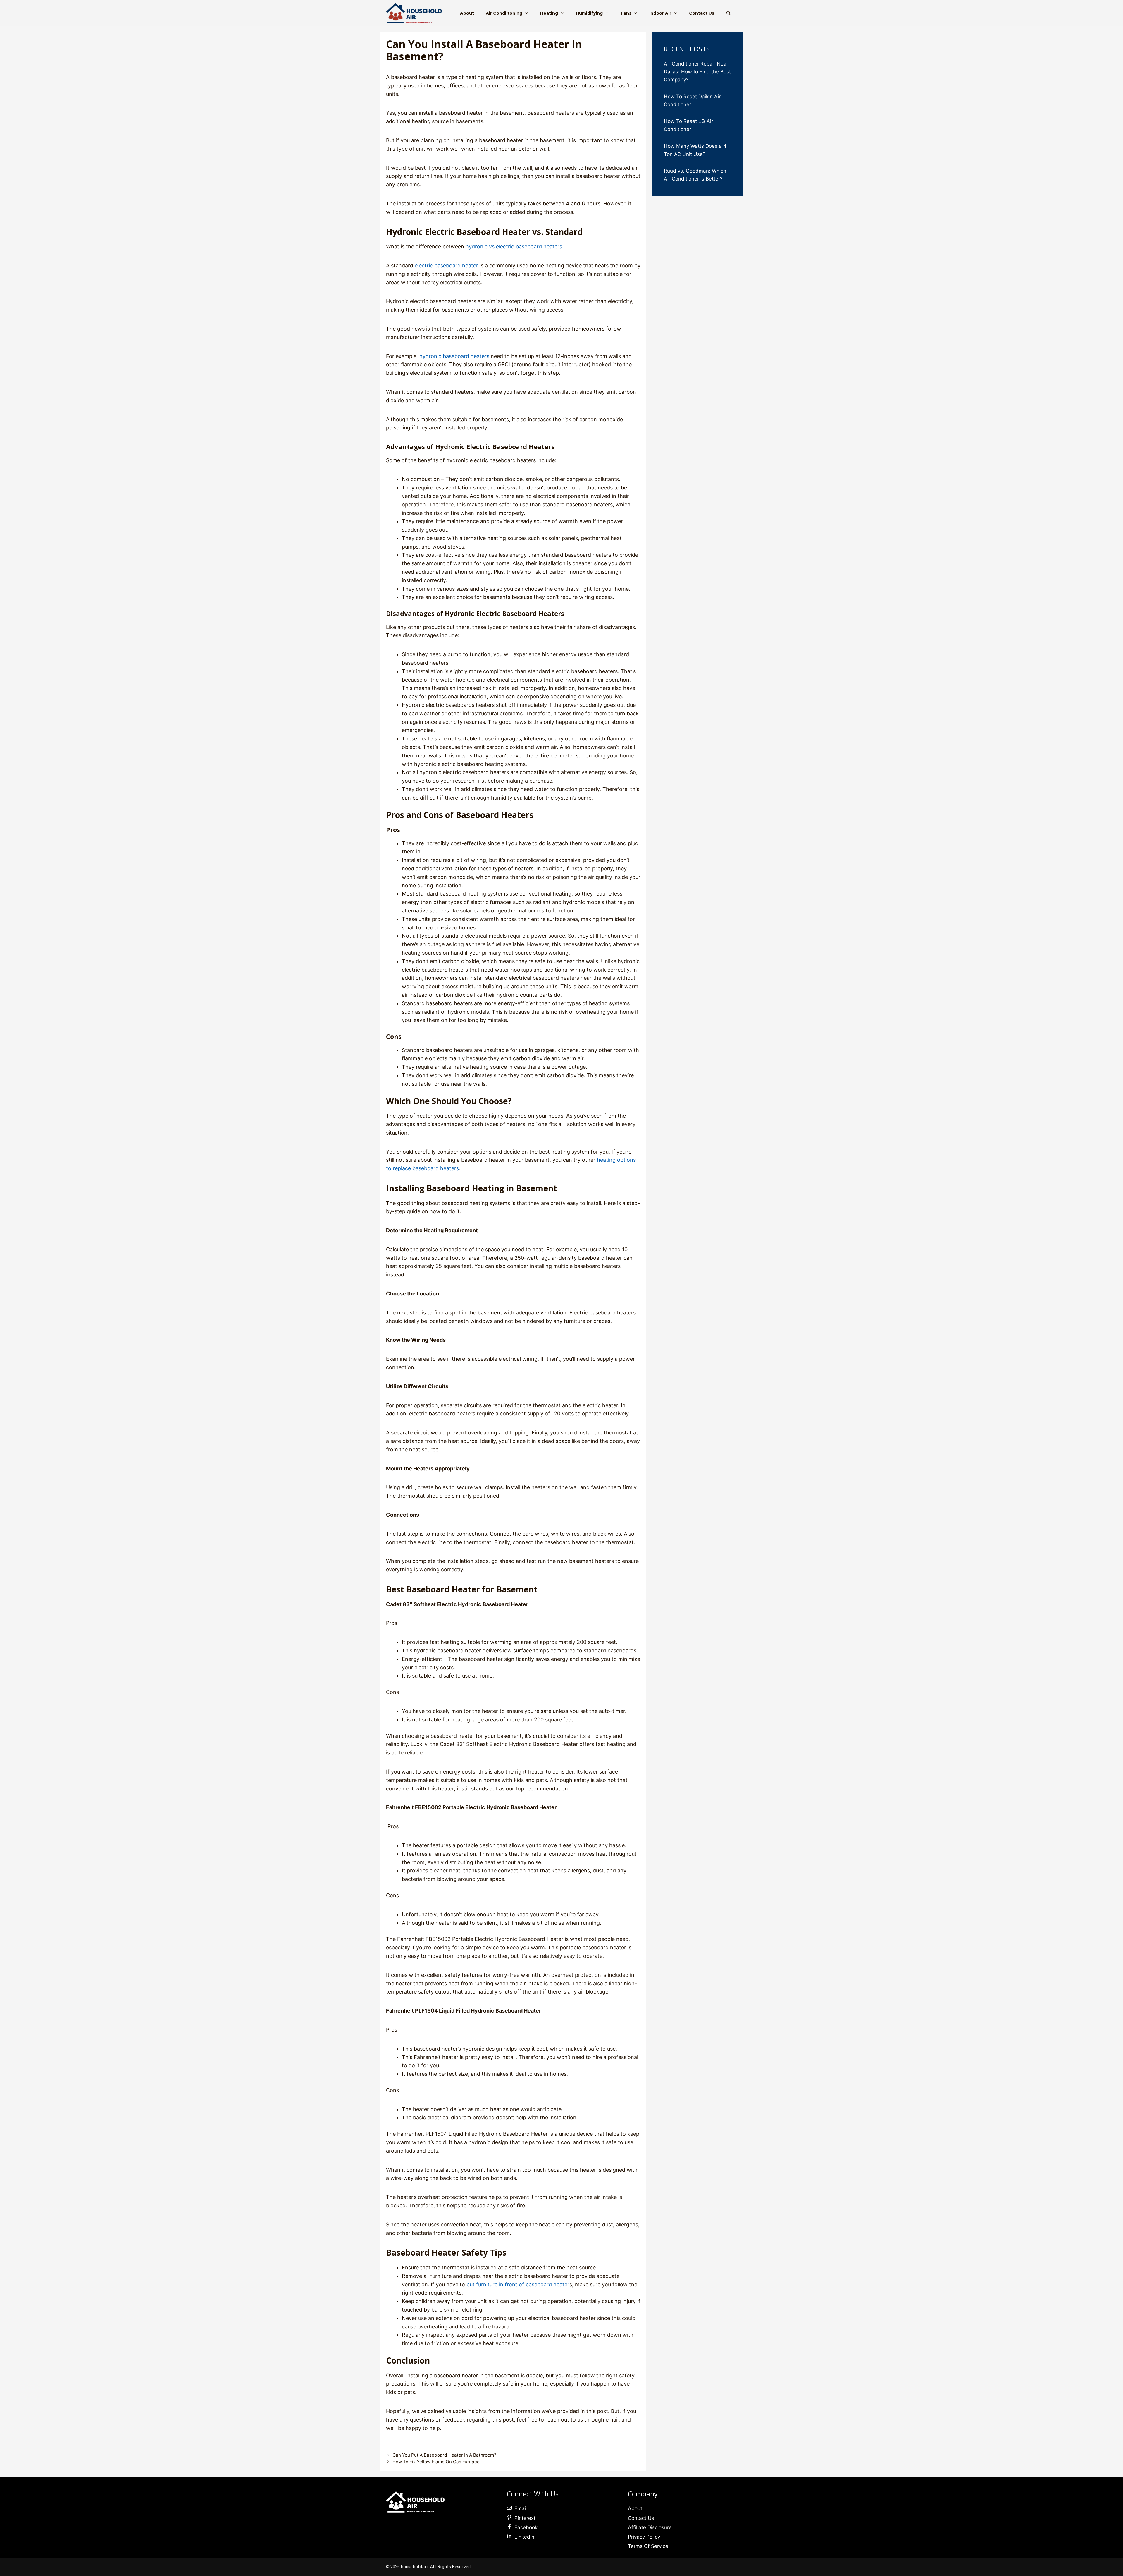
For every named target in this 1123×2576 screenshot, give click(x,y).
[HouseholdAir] (415, 13)
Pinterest (525, 2518)
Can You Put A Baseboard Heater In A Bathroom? (444, 2455)
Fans (626, 13)
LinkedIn (524, 2537)
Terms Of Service (648, 2546)
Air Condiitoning (504, 13)
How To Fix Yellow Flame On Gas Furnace (436, 2462)
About (467, 13)
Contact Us (702, 13)
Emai (520, 2508)
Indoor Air (660, 13)
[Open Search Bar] (728, 13)
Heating (549, 13)
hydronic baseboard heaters (454, 356)
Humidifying (589, 13)
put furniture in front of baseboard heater (518, 2284)
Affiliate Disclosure (650, 2527)
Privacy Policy (644, 2537)
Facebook (526, 2527)
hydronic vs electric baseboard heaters (514, 246)
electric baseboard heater (446, 265)
